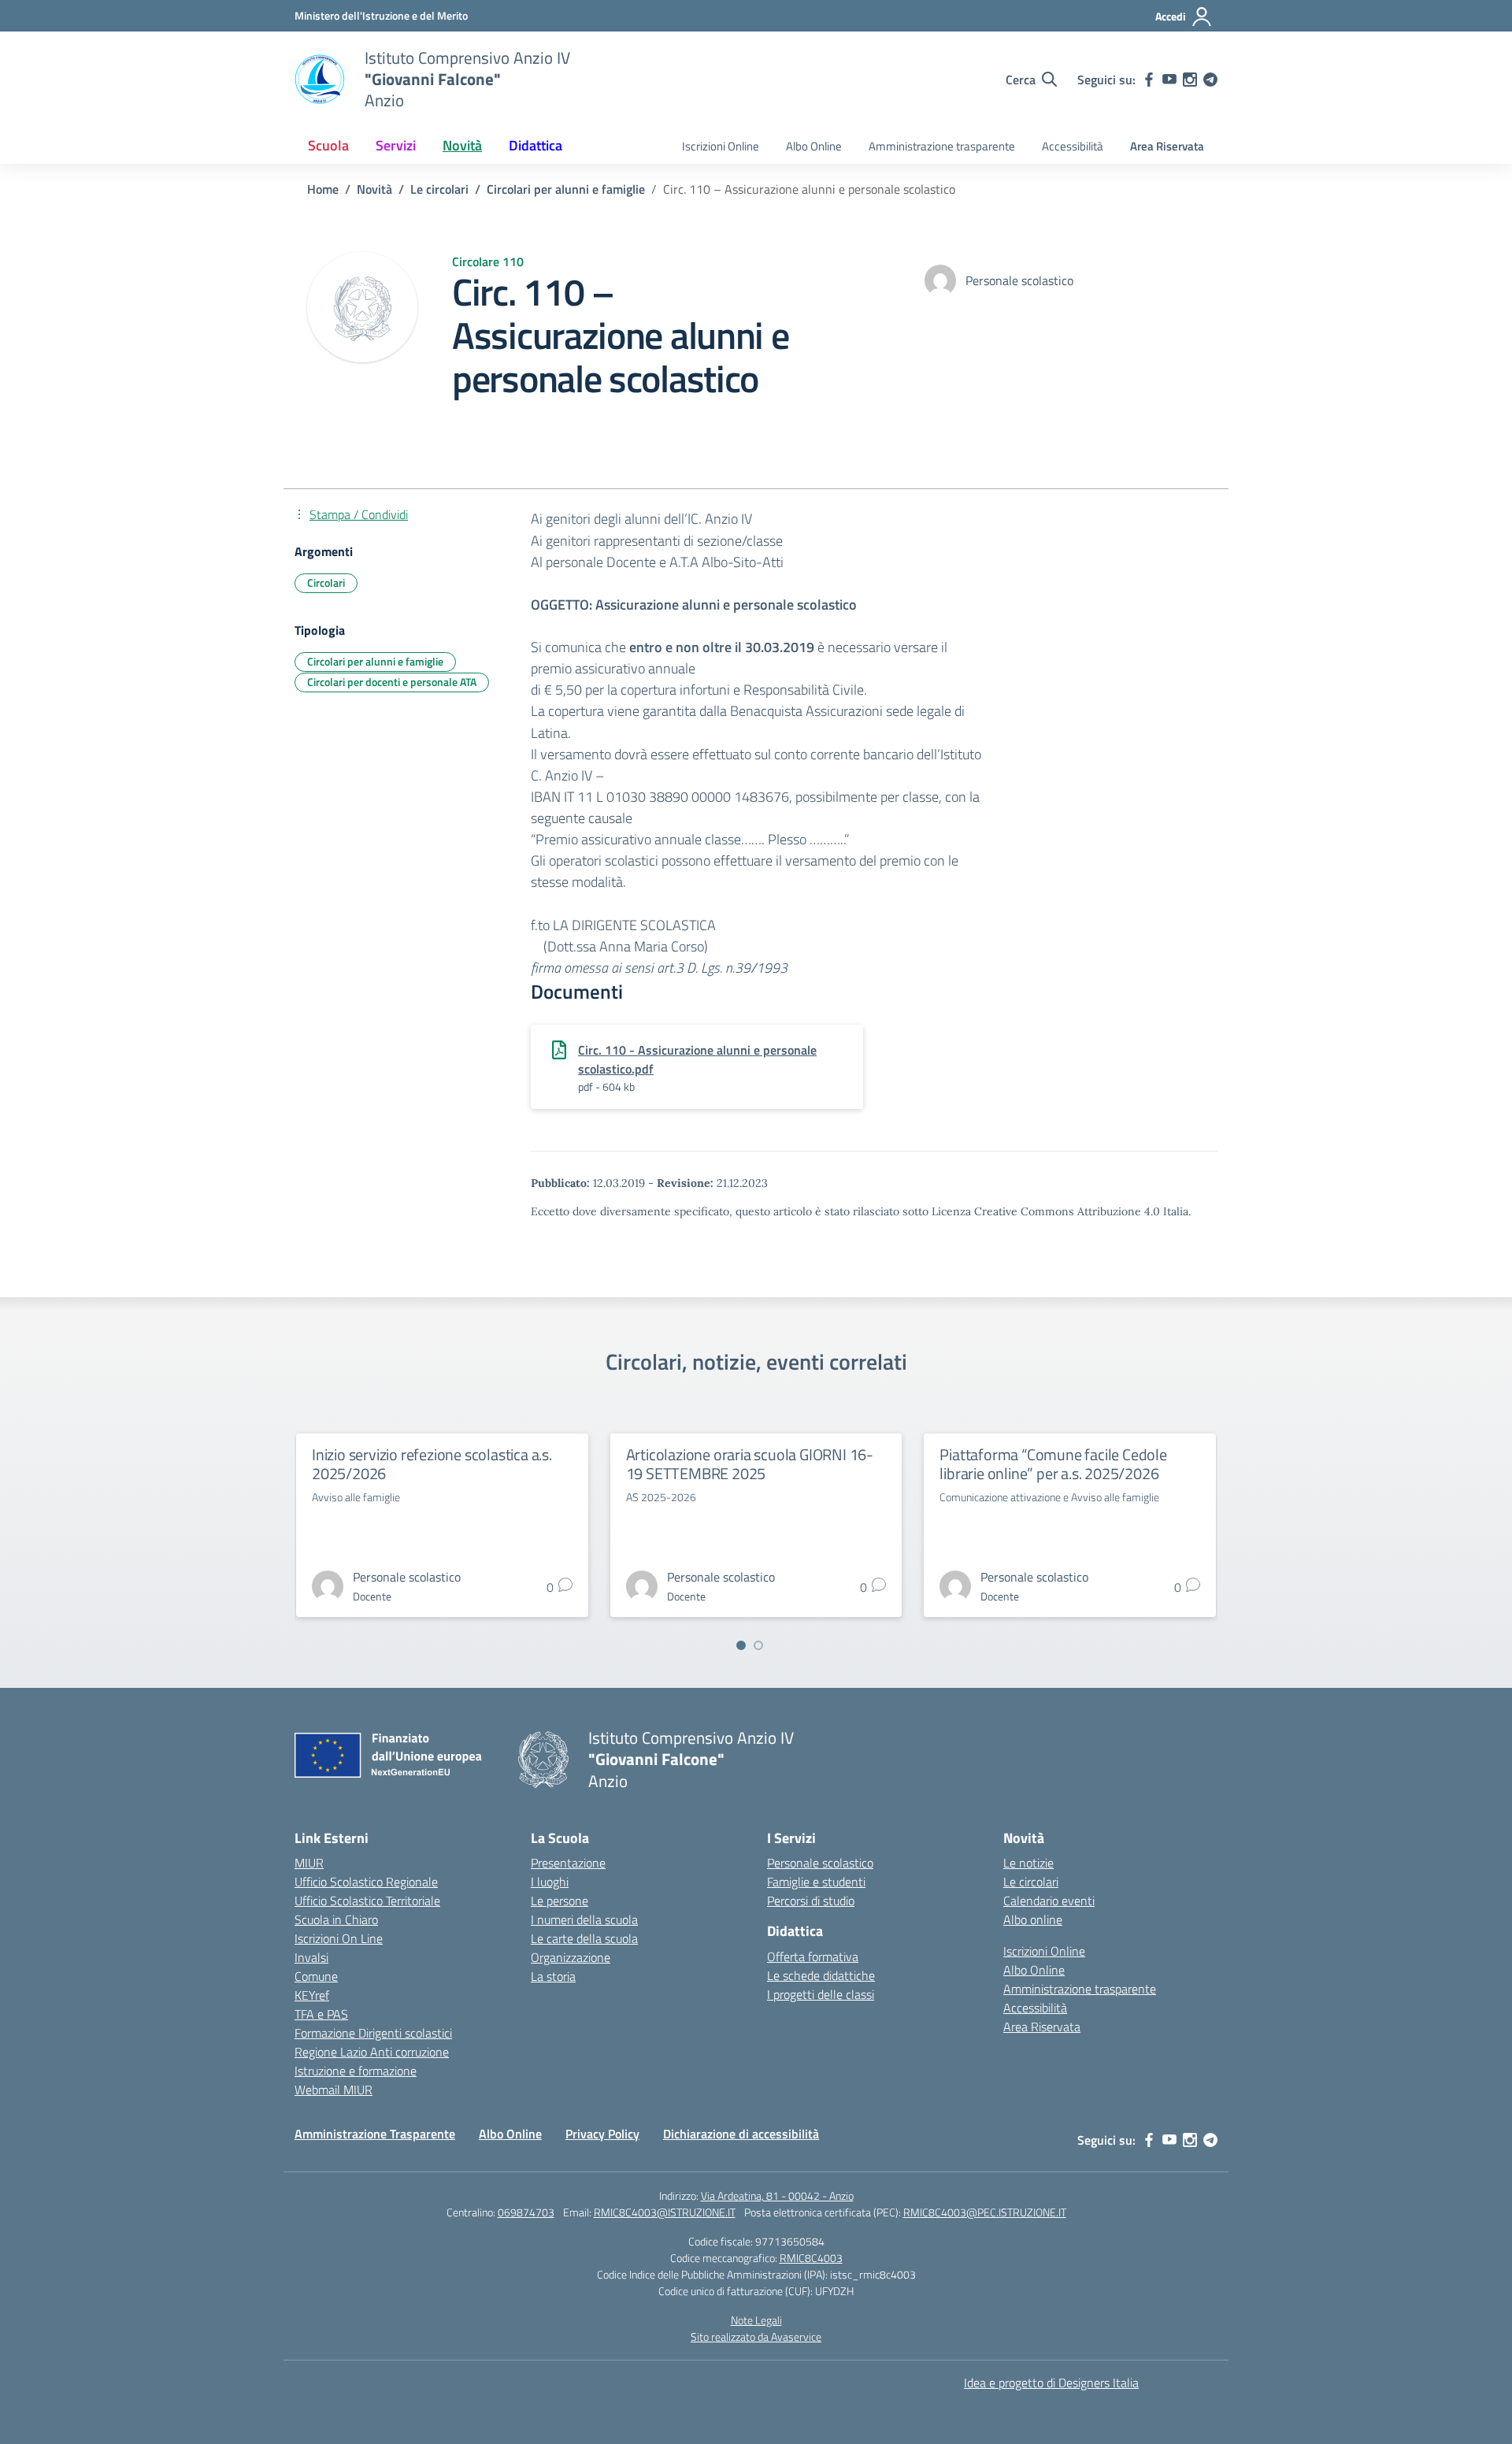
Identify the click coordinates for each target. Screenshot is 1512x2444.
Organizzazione (571, 1957)
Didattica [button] (535, 145)
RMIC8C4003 (811, 2258)
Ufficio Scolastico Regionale (366, 1882)
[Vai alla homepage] (320, 80)
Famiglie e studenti (816, 1882)
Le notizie (1028, 1863)
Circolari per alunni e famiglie (375, 661)
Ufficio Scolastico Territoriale (367, 1901)
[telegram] (1210, 80)
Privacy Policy (602, 2134)
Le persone (560, 1901)
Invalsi (311, 1957)
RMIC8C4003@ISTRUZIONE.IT (665, 2212)
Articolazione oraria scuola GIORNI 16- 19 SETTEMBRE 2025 (750, 1464)
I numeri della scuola (584, 1919)
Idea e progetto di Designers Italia (1051, 2383)
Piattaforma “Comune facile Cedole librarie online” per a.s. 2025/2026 (1053, 1464)
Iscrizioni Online (721, 146)
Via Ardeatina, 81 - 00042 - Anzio (777, 2196)
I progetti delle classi (821, 1994)
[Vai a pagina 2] (758, 1645)
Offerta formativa (813, 1956)
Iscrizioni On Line (339, 1938)
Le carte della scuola (584, 1938)
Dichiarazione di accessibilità (741, 2134)
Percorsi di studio (811, 1901)
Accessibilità (1073, 146)
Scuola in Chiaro (336, 1919)
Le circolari (1031, 1882)
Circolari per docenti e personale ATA (392, 682)
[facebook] (1149, 80)
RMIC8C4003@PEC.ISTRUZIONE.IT (985, 2212)
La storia (553, 1976)
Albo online (1033, 1919)
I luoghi (550, 1882)
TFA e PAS (321, 2014)
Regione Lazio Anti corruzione (372, 2052)
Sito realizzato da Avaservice (756, 2336)
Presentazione (568, 1863)
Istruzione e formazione (356, 2071)
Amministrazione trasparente (942, 146)
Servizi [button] (396, 145)
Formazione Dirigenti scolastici (373, 2033)
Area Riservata (1167, 146)
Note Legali (756, 2320)
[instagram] (1190, 80)
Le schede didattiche (821, 1975)
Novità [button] (462, 145)
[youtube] (1169, 80)
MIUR (309, 1863)
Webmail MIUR (334, 2090)
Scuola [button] (328, 145)
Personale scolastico (820, 1863)
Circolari (326, 582)
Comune (316, 1976)
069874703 (526, 2212)
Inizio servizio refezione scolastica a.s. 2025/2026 (432, 1464)
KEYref (312, 1995)
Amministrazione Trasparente (375, 2134)
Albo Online (814, 146)
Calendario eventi (1049, 1901)
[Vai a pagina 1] (741, 1645)
